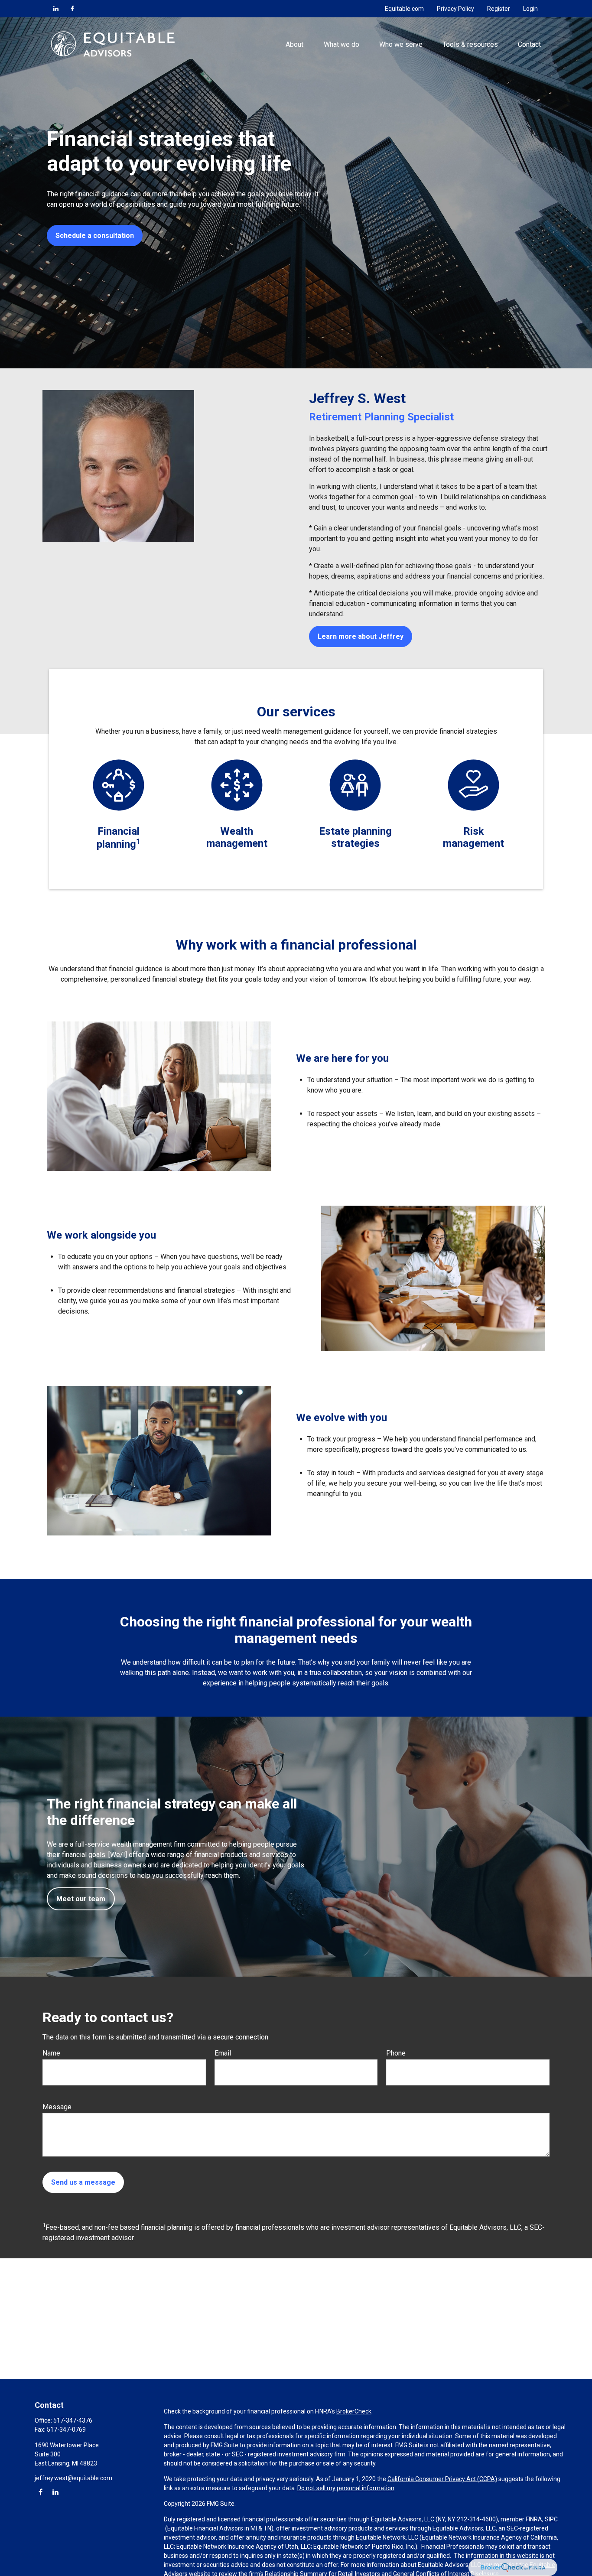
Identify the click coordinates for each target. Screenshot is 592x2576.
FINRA (534, 2519)
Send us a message (83, 2182)
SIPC (551, 2519)
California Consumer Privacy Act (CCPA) (442, 2479)
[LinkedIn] (56, 9)
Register (499, 9)
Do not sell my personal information (346, 2488)
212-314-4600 (476, 2519)
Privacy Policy (455, 9)
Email (223, 2053)
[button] (295, 44)
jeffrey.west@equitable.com (73, 2478)
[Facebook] (72, 9)
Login (530, 9)
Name (51, 2053)
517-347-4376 (73, 2420)
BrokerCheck (354, 2411)
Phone (396, 2053)
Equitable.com (404, 9)
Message (57, 2107)
